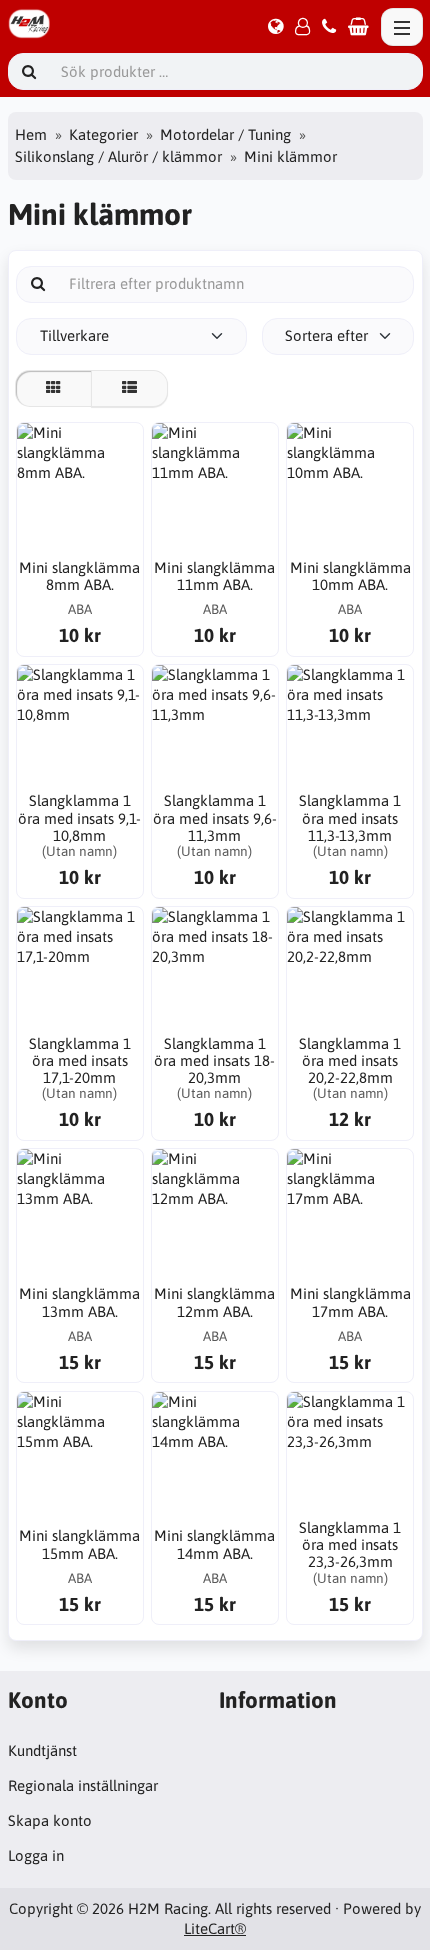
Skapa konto (50, 1820)
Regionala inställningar (83, 1785)
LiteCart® (215, 1928)
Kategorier (103, 134)
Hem (31, 134)
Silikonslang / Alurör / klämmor (118, 156)
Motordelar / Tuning (225, 134)
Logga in (36, 1855)
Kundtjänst (42, 1750)
